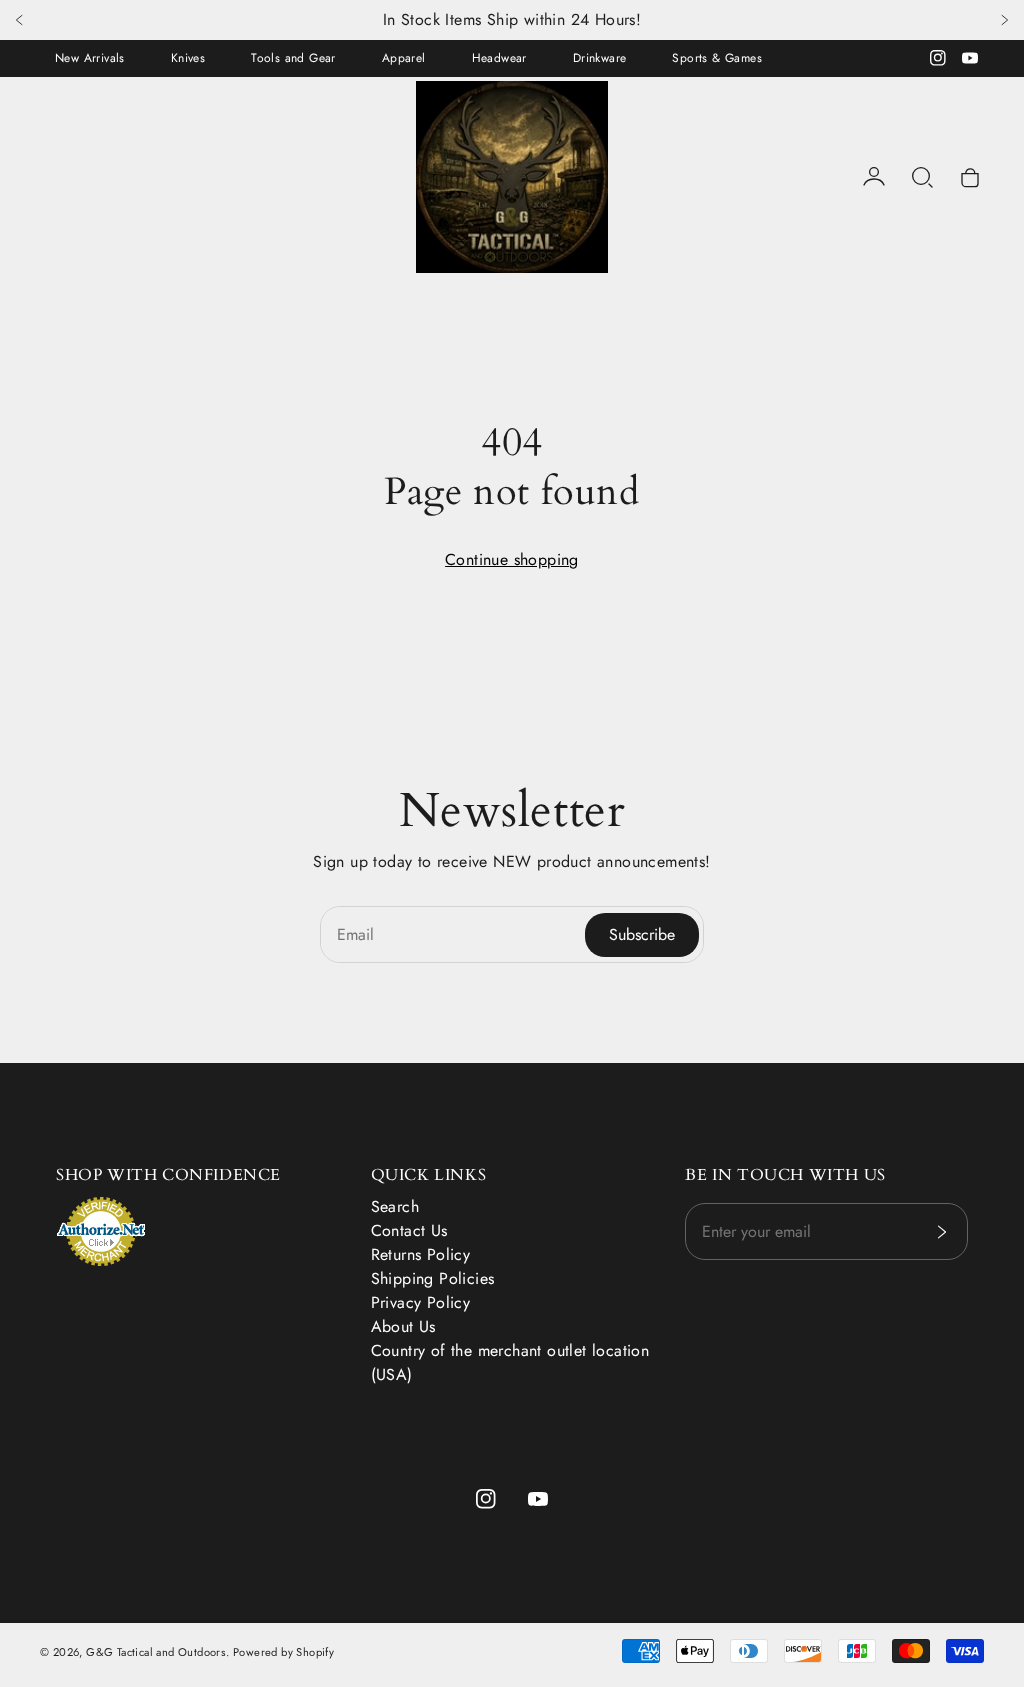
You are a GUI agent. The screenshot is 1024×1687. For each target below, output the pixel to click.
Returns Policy (421, 1254)
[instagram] (938, 58)
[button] (922, 177)
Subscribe (642, 934)
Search (395, 1206)
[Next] (1004, 20)
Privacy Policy (421, 1302)
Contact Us (409, 1230)
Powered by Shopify (283, 1652)
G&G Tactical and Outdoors (156, 1652)
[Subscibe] (941, 1232)
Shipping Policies (433, 1278)
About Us (403, 1326)
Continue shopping (512, 559)
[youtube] (970, 58)
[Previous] (20, 20)
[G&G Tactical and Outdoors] (512, 177)
